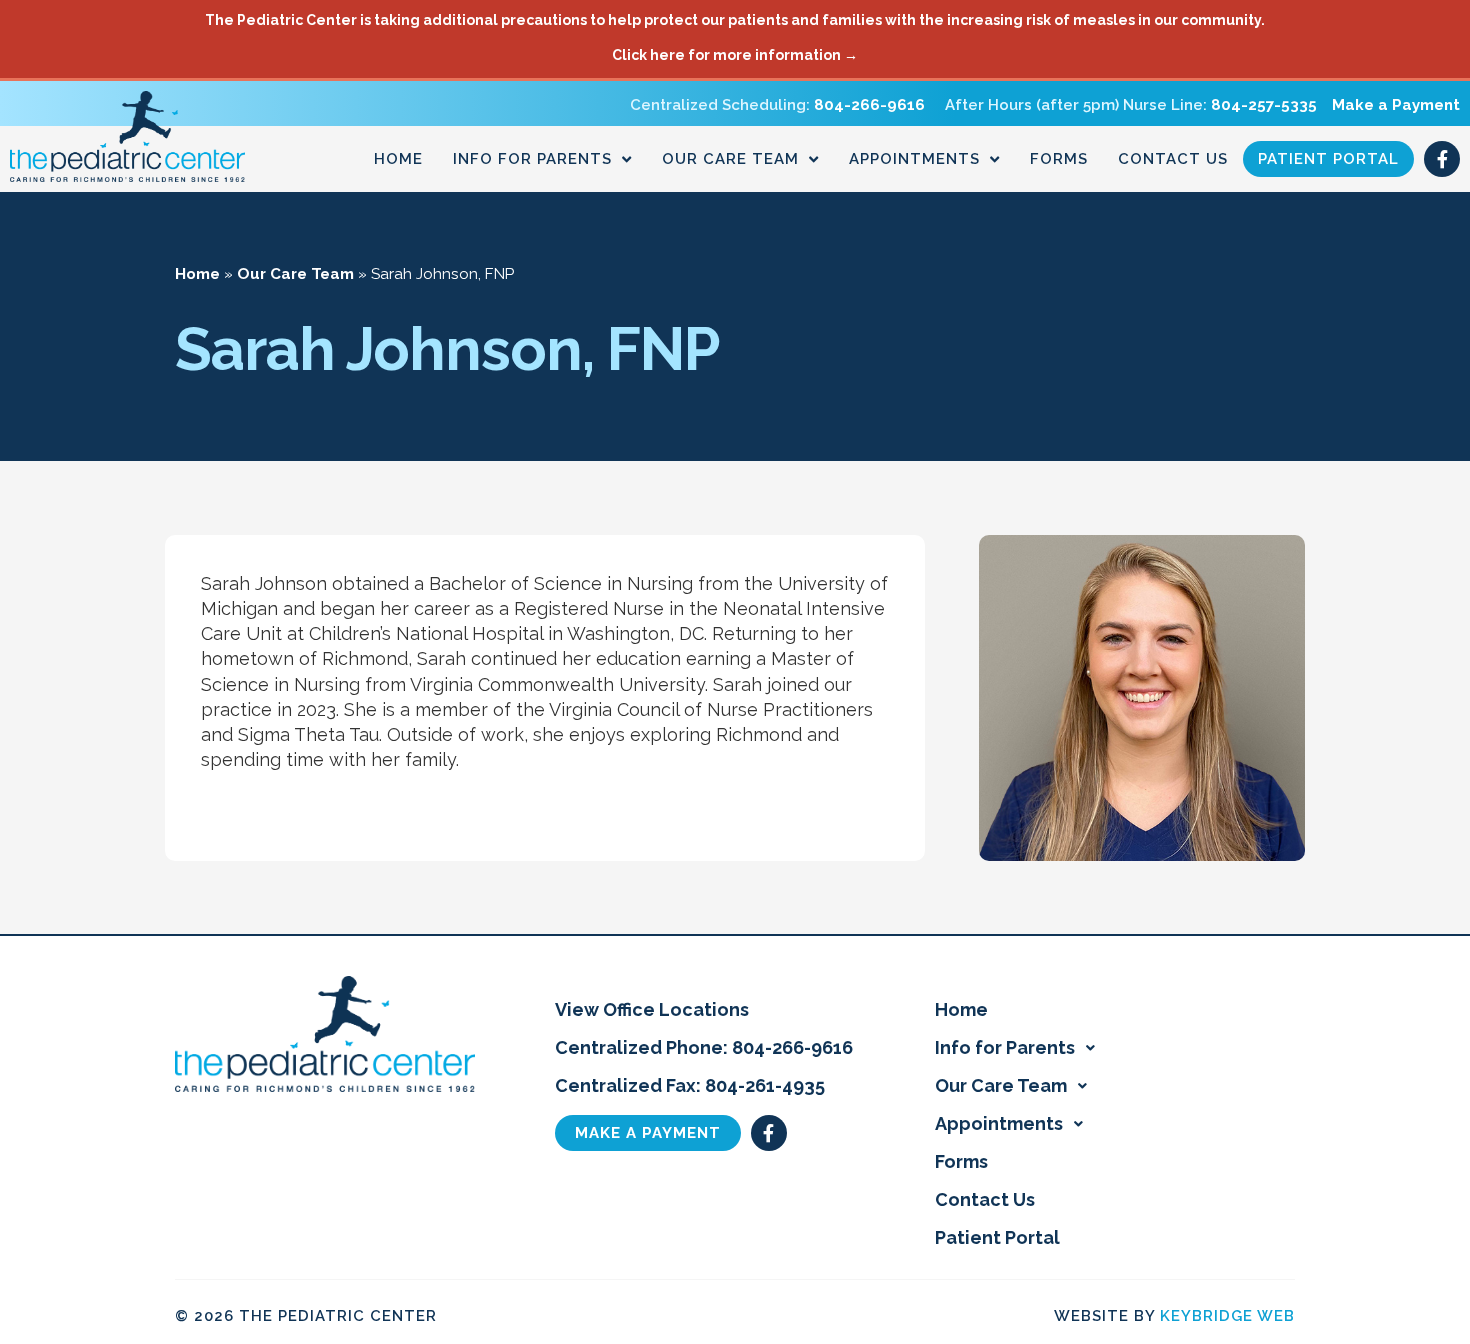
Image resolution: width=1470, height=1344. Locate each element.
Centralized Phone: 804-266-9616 (704, 1047)
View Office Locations (652, 1009)
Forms (1059, 159)
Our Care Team (730, 159)
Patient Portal (1328, 159)
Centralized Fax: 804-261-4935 (690, 1085)
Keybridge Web (1227, 1316)
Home (398, 159)
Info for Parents (532, 159)
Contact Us (1173, 159)
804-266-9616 (869, 105)
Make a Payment (1396, 105)
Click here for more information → (735, 55)
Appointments (914, 159)
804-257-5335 (1264, 105)
